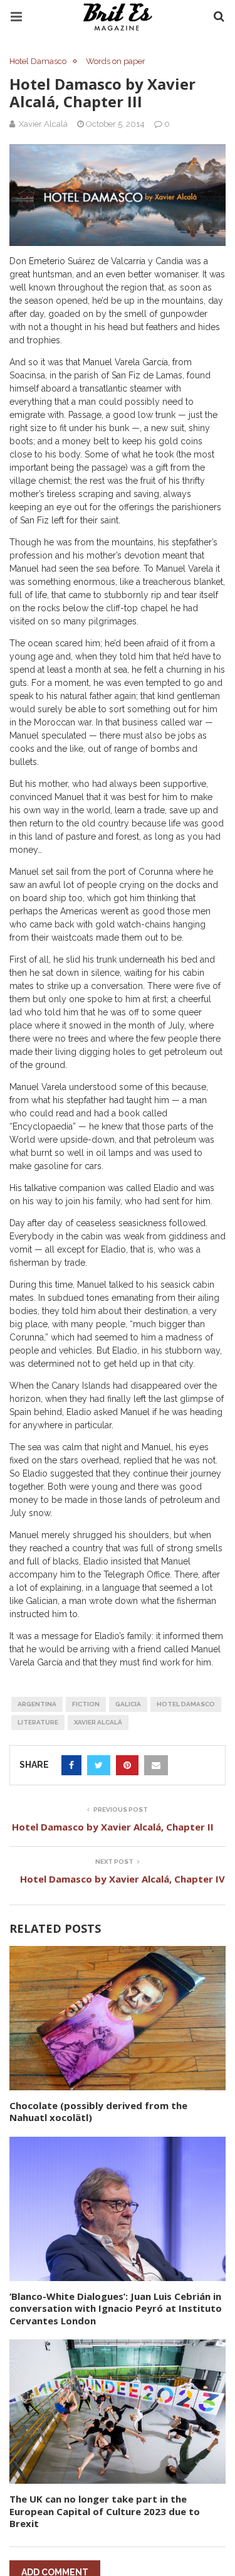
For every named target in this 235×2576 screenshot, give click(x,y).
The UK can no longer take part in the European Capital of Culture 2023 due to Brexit (105, 2511)
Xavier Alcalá (98, 1722)
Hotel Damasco (38, 61)
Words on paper (116, 61)
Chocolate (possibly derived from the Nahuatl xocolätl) (98, 2112)
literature (38, 1722)
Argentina (37, 1704)
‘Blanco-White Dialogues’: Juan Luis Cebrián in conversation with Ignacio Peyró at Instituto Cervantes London (116, 2308)
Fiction (86, 1704)
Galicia (128, 1704)
